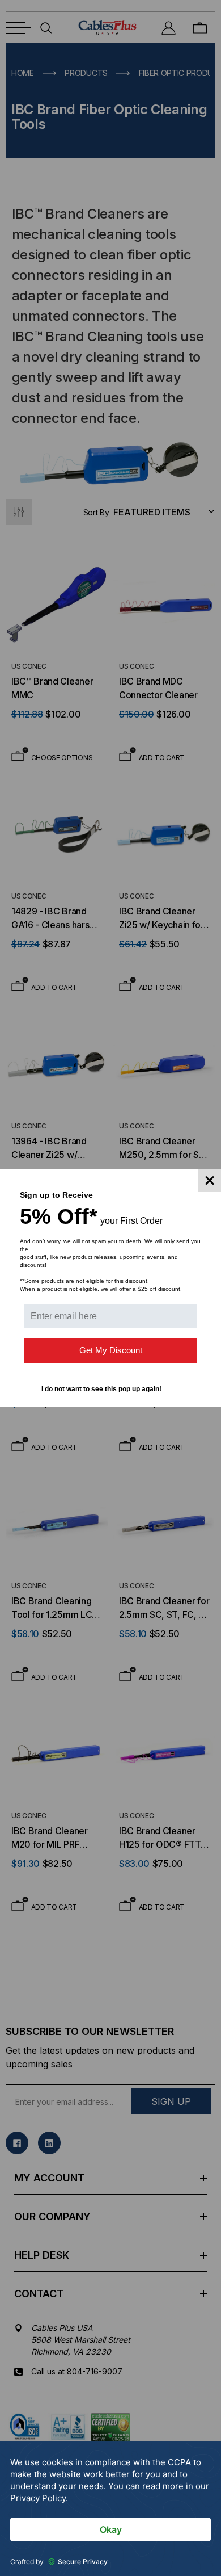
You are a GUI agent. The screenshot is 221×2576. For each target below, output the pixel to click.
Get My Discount (111, 1350)
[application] (110, 2509)
